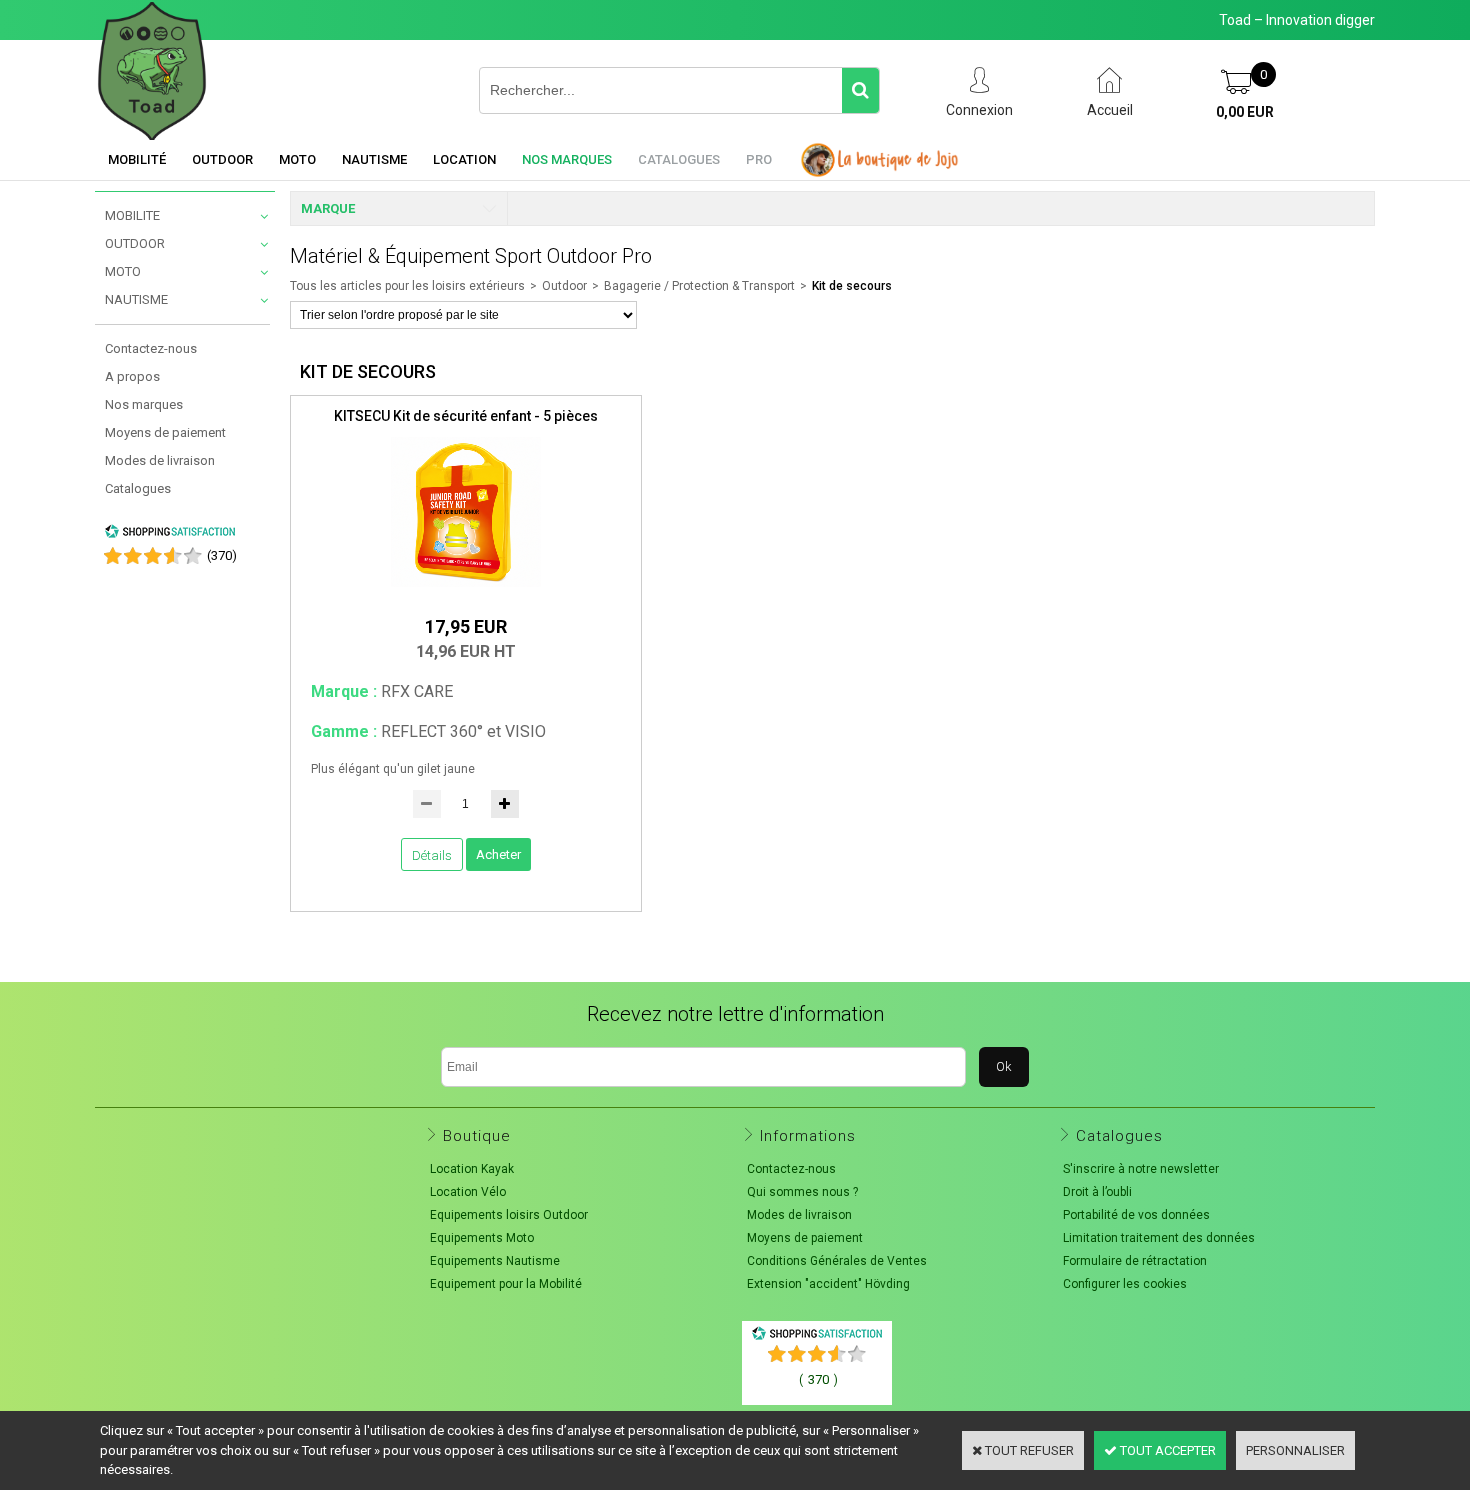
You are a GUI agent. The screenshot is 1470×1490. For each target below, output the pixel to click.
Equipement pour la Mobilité (506, 1284)
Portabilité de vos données (1136, 1215)
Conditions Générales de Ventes (837, 1261)
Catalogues (679, 159)
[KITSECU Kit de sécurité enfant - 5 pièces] (466, 592)
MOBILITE (132, 215)
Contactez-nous (151, 348)
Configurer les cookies (1125, 1284)
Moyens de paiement (165, 432)
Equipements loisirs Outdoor (509, 1215)
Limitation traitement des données (1159, 1238)
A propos (132, 376)
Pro (759, 159)
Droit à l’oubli (1097, 1192)
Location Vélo (468, 1192)
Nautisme (374, 159)
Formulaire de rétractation (1135, 1261)
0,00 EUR (1245, 112)
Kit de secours (852, 286)
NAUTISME (136, 299)
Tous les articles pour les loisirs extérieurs (407, 286)
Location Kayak (472, 1169)
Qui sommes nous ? (802, 1192)
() (222, 555)
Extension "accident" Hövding (828, 1284)
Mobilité (137, 159)
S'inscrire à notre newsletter (1141, 1169)
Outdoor (222, 159)
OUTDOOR (135, 243)
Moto (297, 159)
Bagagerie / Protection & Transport (699, 286)
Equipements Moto (482, 1238)
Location (464, 159)
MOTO (123, 271)
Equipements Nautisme (495, 1261)
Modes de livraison (160, 460)
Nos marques (567, 159)
